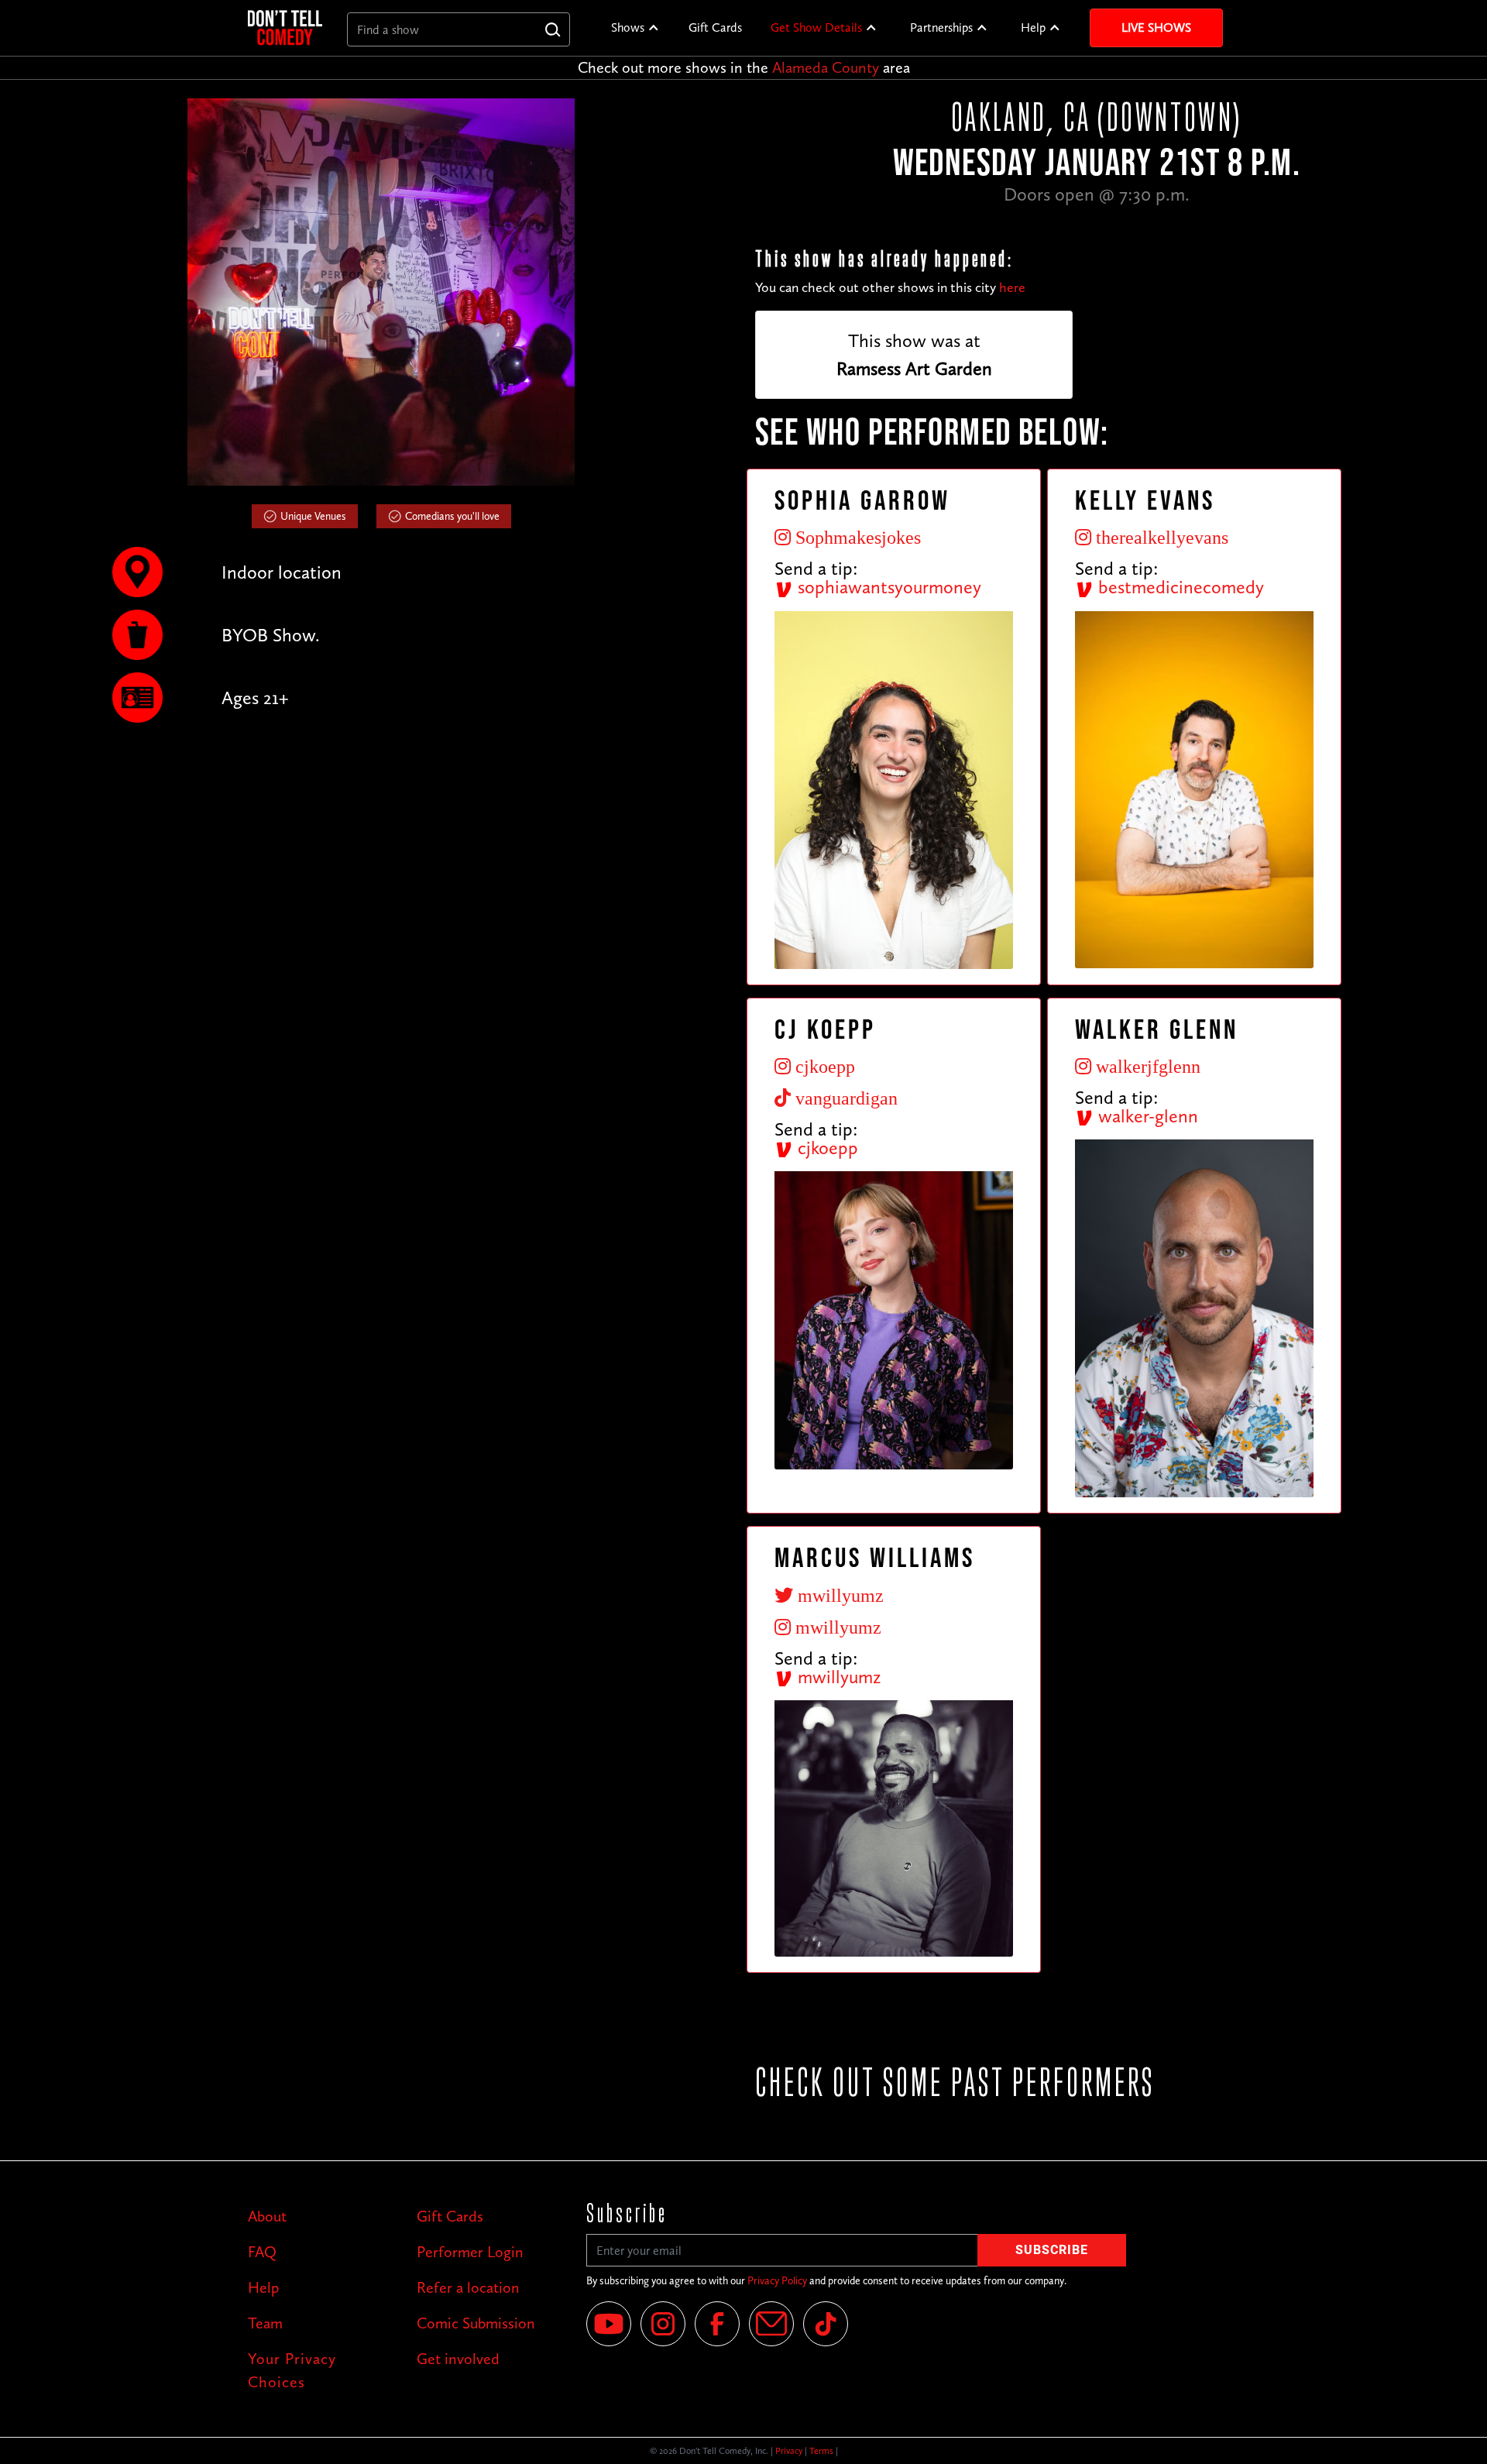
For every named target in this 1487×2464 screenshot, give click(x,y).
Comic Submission (476, 2323)
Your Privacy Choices (292, 2370)
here (1012, 287)
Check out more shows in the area (744, 67)
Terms (821, 2451)
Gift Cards (715, 27)
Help (1033, 27)
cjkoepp (826, 1148)
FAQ (262, 2252)
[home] (285, 27)
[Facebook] (717, 2324)
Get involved (458, 2359)
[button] (635, 28)
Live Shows (1156, 27)
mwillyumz (837, 1677)
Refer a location (468, 2287)
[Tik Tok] (826, 2324)
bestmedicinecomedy (1179, 587)
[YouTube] (609, 2324)
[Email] (771, 2324)
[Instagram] (663, 2324)
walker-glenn (1146, 1116)
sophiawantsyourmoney (887, 587)
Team (265, 2323)
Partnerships (941, 27)
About (267, 2216)
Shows (628, 27)
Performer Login (470, 2252)
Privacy (789, 2451)
